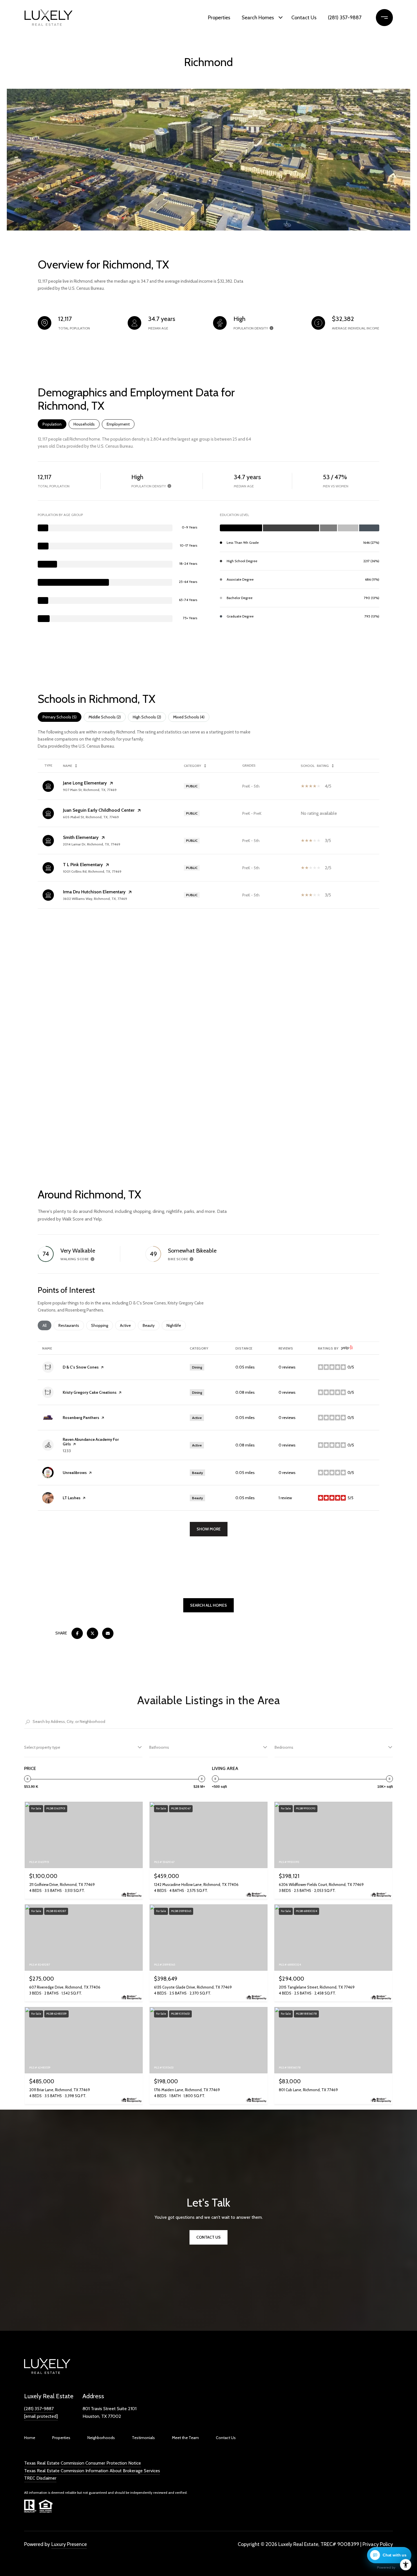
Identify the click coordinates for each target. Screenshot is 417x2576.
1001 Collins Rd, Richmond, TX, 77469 (92, 871)
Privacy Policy (378, 2544)
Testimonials (143, 2438)
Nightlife (176, 1325)
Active (128, 1325)
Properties (219, 18)
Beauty (151, 1325)
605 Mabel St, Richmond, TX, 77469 (91, 817)
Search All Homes (208, 1605)
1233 (67, 1451)
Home (30, 2438)
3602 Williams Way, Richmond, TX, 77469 (95, 899)
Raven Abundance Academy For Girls (91, 1442)
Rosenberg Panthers (81, 1418)
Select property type (42, 1747)
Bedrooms (284, 1747)
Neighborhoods (101, 2438)
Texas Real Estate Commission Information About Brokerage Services (92, 2471)
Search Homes (258, 18)
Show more (209, 1529)
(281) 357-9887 (345, 18)
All (47, 1325)
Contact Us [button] (208, 2237)
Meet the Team (185, 2438)
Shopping (102, 1325)
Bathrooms (159, 1747)
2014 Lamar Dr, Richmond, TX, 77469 (92, 844)
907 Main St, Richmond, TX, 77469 (90, 790)
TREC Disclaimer (40, 2478)
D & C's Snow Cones (81, 1367)
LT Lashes (72, 1498)
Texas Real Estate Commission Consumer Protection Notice (83, 2463)
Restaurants (71, 1325)
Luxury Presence (69, 2544)
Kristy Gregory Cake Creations (90, 1392)
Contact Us (304, 18)
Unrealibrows (75, 1473)
